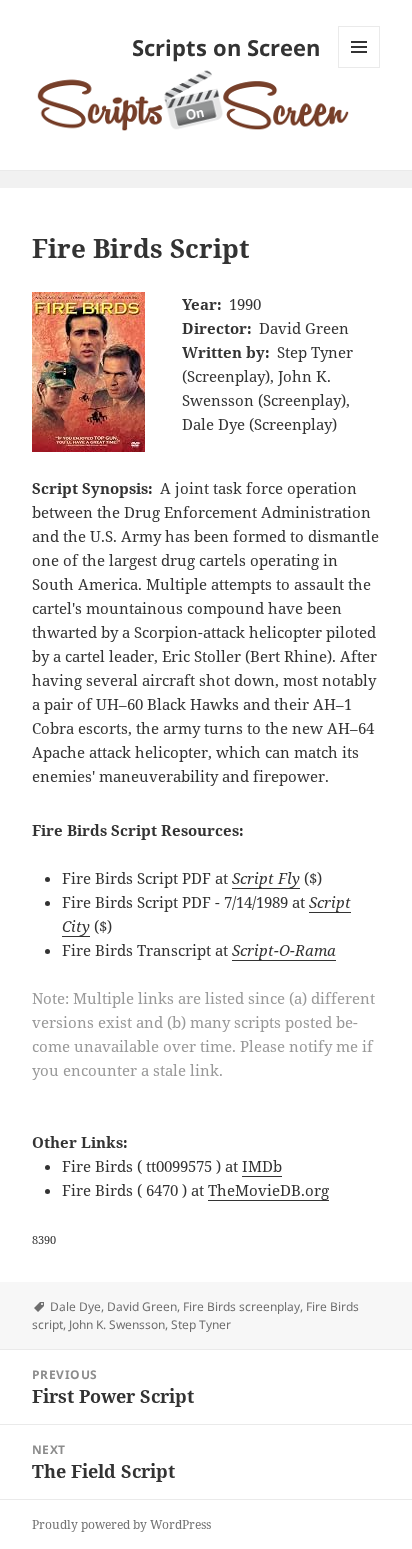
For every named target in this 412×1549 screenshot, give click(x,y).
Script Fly (266, 878)
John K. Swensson (117, 1324)
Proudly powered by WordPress (121, 1524)
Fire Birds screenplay (241, 1306)
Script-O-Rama (284, 950)
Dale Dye (75, 1306)
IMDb (262, 1166)
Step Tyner (201, 1324)
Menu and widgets (359, 67)
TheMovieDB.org (268, 1190)
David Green (142, 1306)
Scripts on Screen (226, 47)
